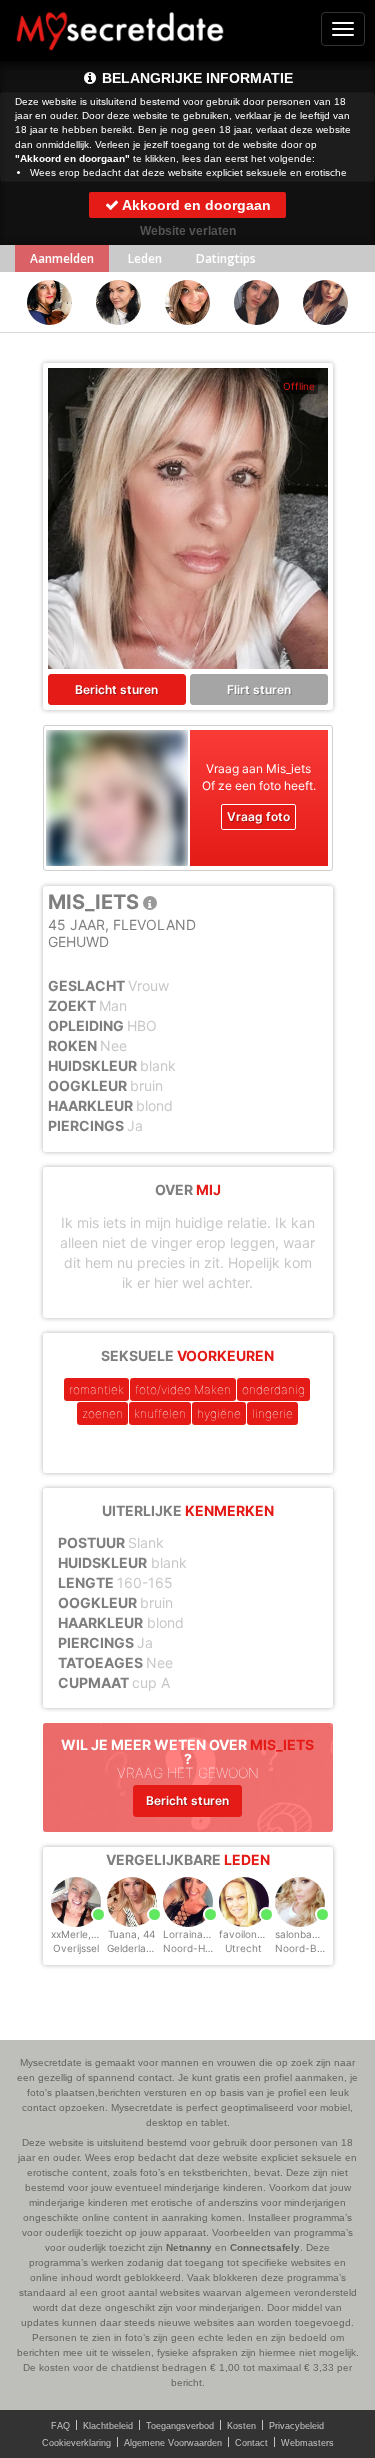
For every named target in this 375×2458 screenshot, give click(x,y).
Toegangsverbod (180, 2426)
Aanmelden (62, 258)
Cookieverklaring (76, 2443)
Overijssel (76, 1948)
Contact (251, 2443)
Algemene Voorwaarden (173, 2443)
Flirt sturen (259, 689)
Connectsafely (265, 2247)
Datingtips (226, 258)
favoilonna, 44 (253, 1934)
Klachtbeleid (108, 2426)
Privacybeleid (296, 2426)
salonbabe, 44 (308, 1934)
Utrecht (243, 1948)
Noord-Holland (198, 1948)
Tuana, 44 (131, 1934)
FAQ (60, 2426)
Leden (145, 258)
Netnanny (189, 2247)
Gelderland (132, 1948)
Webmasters (307, 2443)
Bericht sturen (116, 689)
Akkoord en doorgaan (195, 205)
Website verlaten (188, 231)
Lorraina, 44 (192, 1934)
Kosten (241, 2426)
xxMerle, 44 (78, 1934)
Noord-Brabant (312, 1948)
